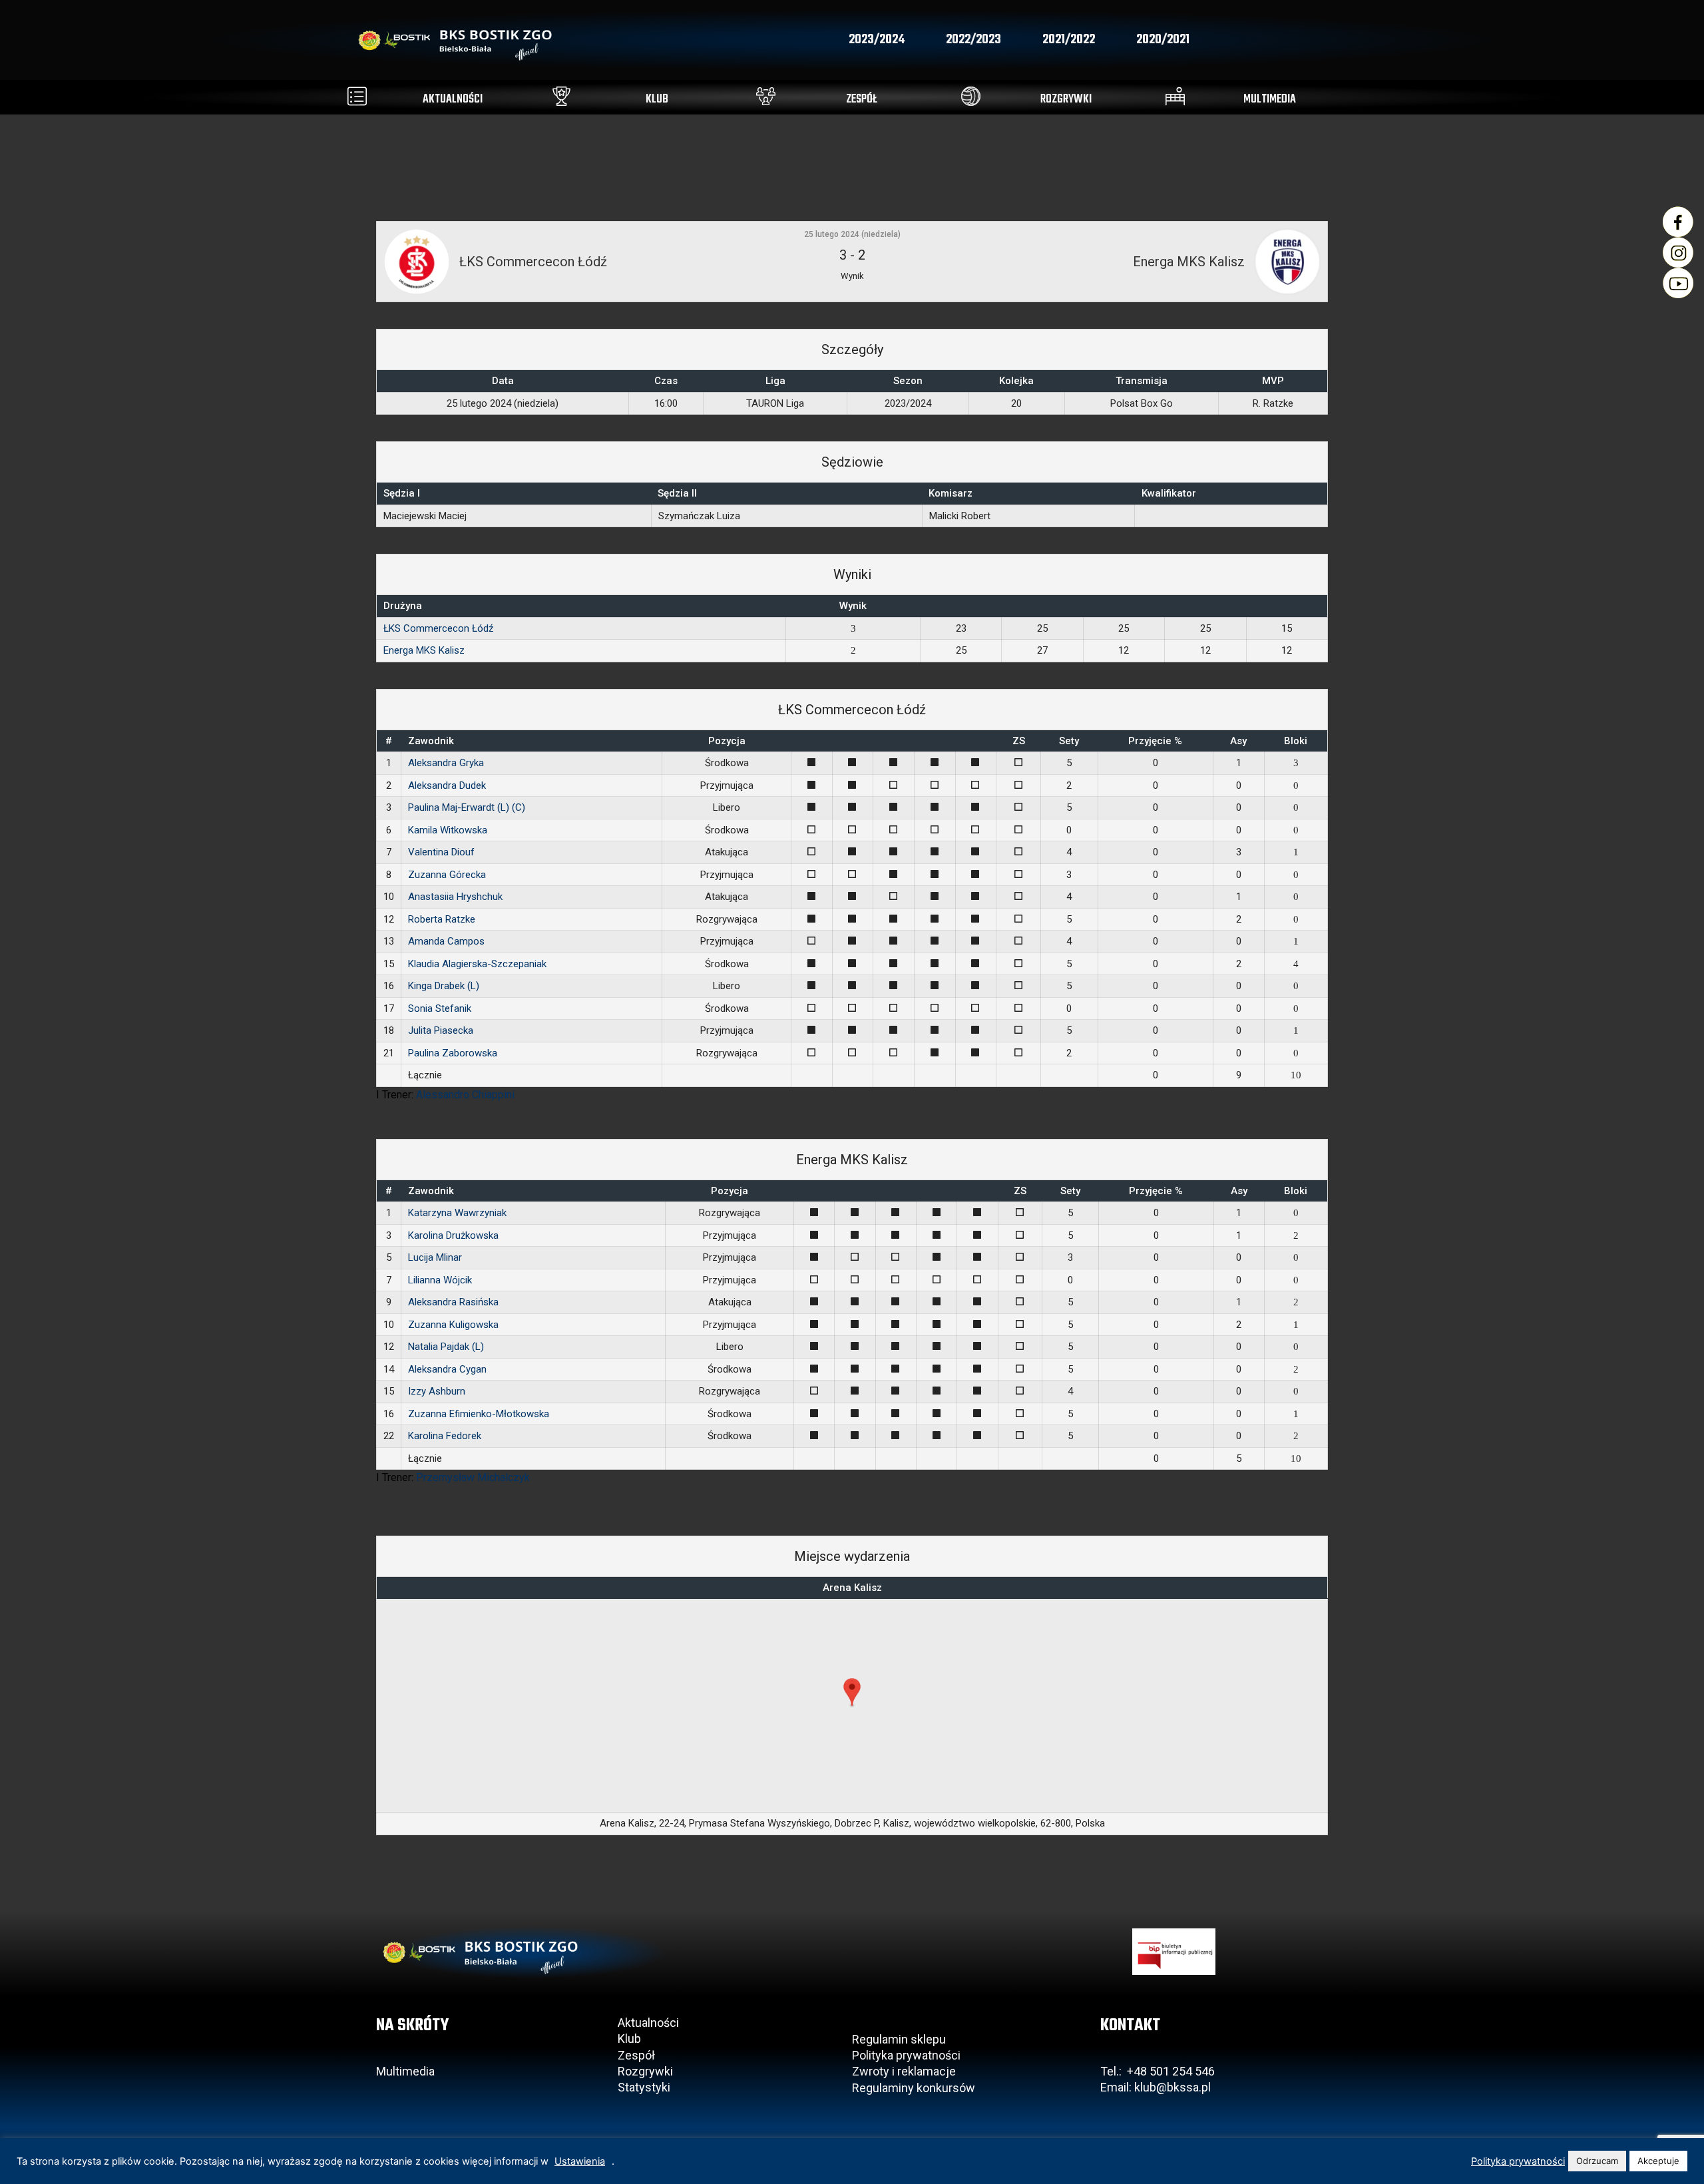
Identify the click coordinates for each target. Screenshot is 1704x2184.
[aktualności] (357, 96)
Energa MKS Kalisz (424, 650)
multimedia (1270, 100)
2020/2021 (1163, 40)
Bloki (1296, 741)
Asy (1238, 741)
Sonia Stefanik (440, 1008)
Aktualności (648, 2023)
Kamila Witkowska (448, 830)
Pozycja (727, 741)
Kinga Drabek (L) (444, 986)
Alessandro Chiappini (465, 1095)
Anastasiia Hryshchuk (455, 897)
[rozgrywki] (971, 96)
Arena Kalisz (852, 1588)
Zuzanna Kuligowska (453, 1325)
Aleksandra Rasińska (453, 1302)
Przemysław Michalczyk (473, 1477)
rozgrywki (1066, 100)
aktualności (453, 100)
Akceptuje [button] (1658, 2161)
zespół (862, 100)
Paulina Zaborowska (453, 1053)
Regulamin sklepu (899, 2039)
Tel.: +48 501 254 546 (1158, 2071)
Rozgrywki (645, 2071)
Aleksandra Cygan (447, 1369)
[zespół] (766, 96)
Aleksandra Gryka (446, 763)
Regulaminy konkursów (914, 2088)
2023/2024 (877, 40)
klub (657, 100)
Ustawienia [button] (580, 2161)
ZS (1019, 741)
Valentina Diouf (441, 852)
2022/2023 (973, 40)
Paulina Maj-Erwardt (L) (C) (467, 807)
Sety (1069, 741)
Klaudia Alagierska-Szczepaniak (477, 964)
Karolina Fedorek (445, 1436)
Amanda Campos (446, 941)
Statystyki (644, 2087)
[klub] (561, 96)
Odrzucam (1597, 2161)
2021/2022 (1069, 40)
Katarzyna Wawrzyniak (457, 1213)
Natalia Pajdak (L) (446, 1347)
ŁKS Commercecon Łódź (438, 628)
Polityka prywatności (906, 2055)
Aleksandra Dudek (447, 785)
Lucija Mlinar (435, 1257)
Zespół (636, 2055)
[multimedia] (1175, 96)
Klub (631, 2039)
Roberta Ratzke (442, 919)
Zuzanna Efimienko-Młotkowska (479, 1414)
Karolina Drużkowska (453, 1235)
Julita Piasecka (441, 1030)
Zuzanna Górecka (447, 875)
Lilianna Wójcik (440, 1280)
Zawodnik (431, 741)
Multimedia (405, 2071)
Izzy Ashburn (437, 1391)
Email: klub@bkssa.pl (1156, 2087)
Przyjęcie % (1155, 741)
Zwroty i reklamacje (904, 2071)
